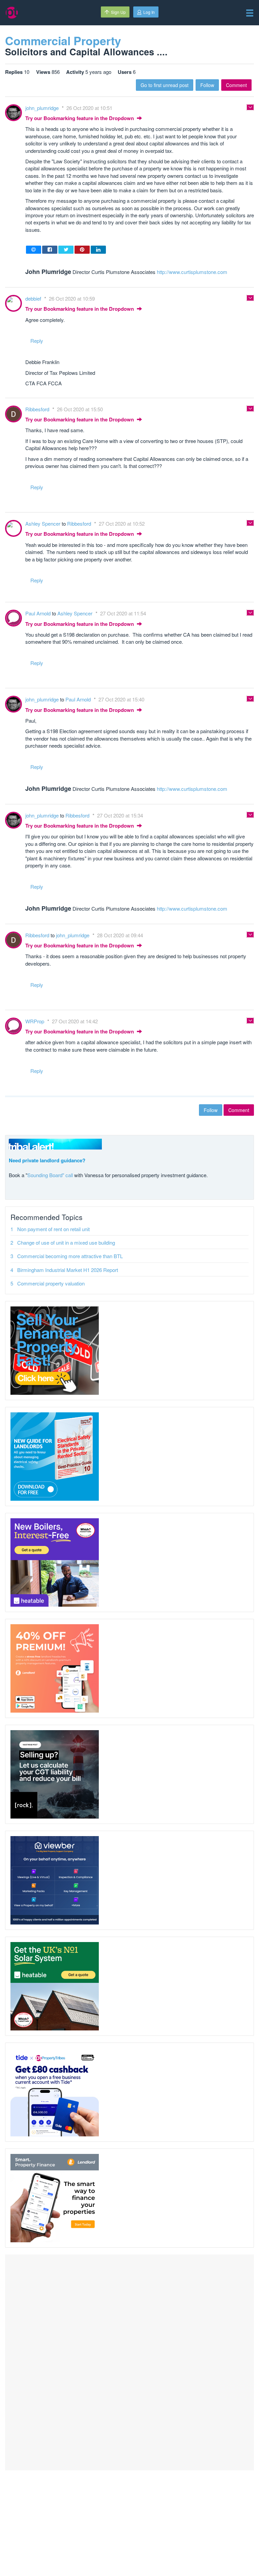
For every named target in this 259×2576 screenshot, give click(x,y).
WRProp (35, 1021)
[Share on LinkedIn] (98, 250)
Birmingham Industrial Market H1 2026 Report (68, 1270)
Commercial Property (63, 40)
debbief (34, 298)
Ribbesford (38, 409)
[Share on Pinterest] (82, 250)
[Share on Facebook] (50, 250)
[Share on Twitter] (66, 250)
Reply (37, 341)
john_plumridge (43, 108)
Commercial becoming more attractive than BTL (70, 1256)
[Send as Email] (34, 250)
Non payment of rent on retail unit (53, 1229)
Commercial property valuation (51, 1283)
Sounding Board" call (50, 1175)
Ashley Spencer (44, 523)
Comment (236, 85)
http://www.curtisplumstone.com (192, 272)
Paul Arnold (39, 613)
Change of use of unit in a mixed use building (66, 1242)
